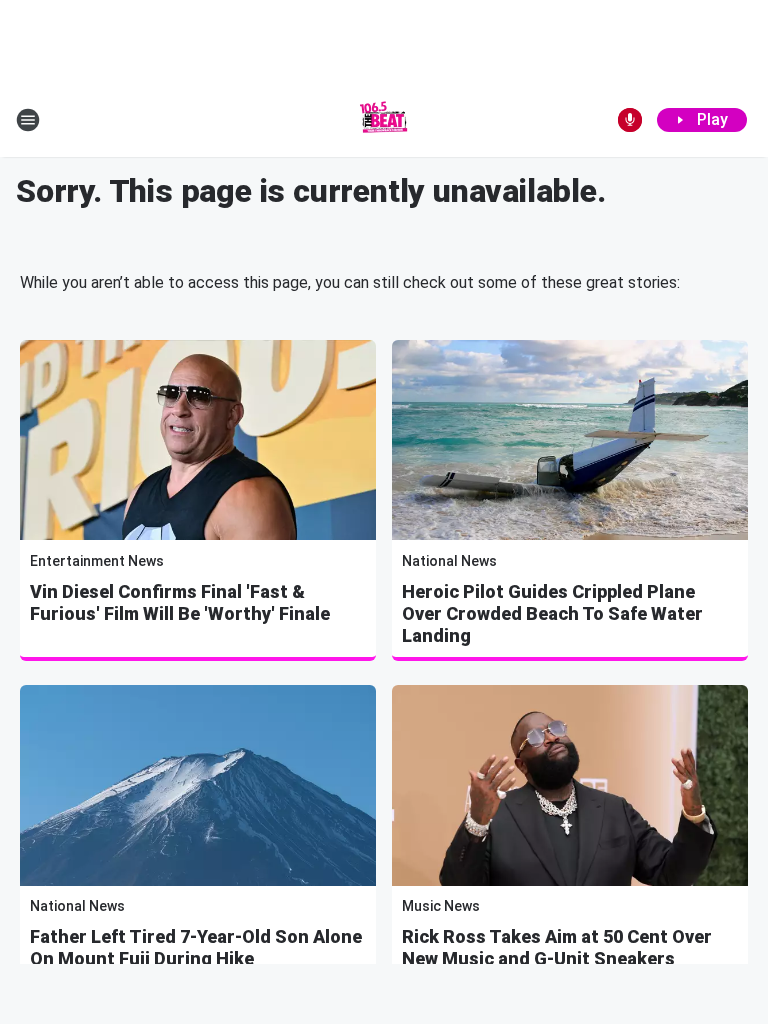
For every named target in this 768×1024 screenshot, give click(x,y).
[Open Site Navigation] (28, 120)
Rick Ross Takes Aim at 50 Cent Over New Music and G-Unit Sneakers (557, 947)
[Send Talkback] (630, 120)
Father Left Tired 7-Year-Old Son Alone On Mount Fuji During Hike (196, 947)
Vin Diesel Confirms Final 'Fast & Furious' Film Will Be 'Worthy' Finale (180, 602)
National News (449, 561)
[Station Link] (384, 120)
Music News (441, 906)
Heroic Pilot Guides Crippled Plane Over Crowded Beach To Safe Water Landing (552, 613)
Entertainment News (97, 561)
